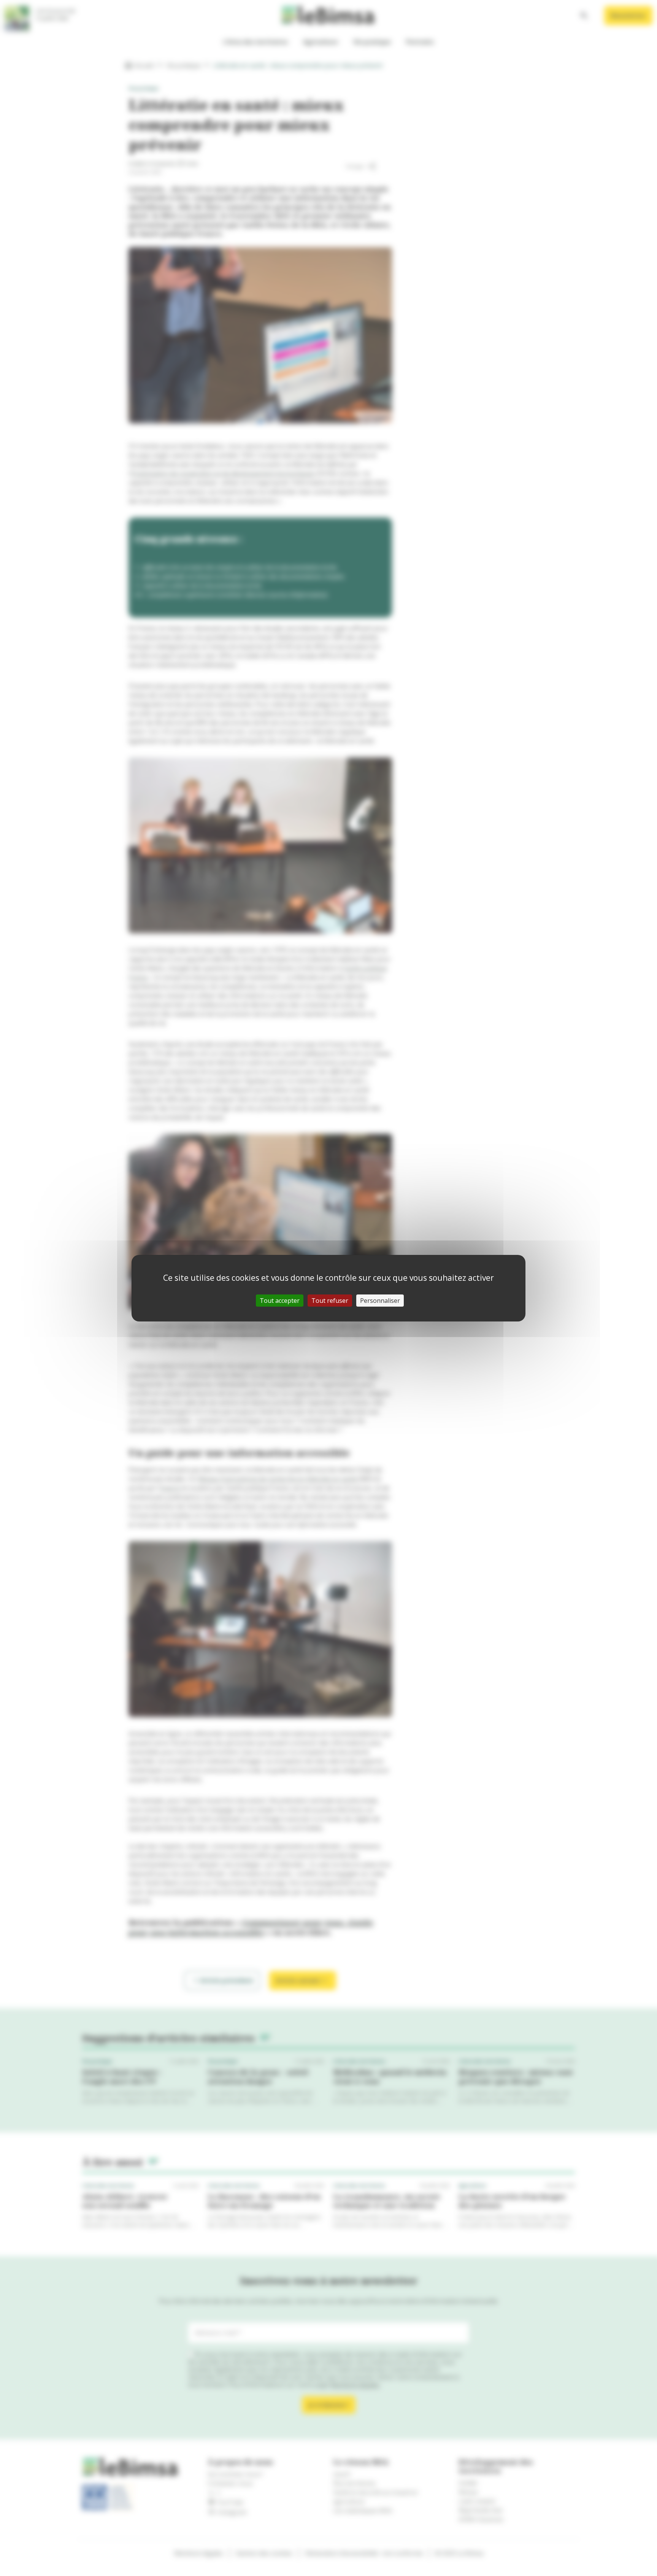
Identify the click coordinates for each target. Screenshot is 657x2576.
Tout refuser (330, 1301)
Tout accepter (280, 1301)
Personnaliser (380, 1301)
